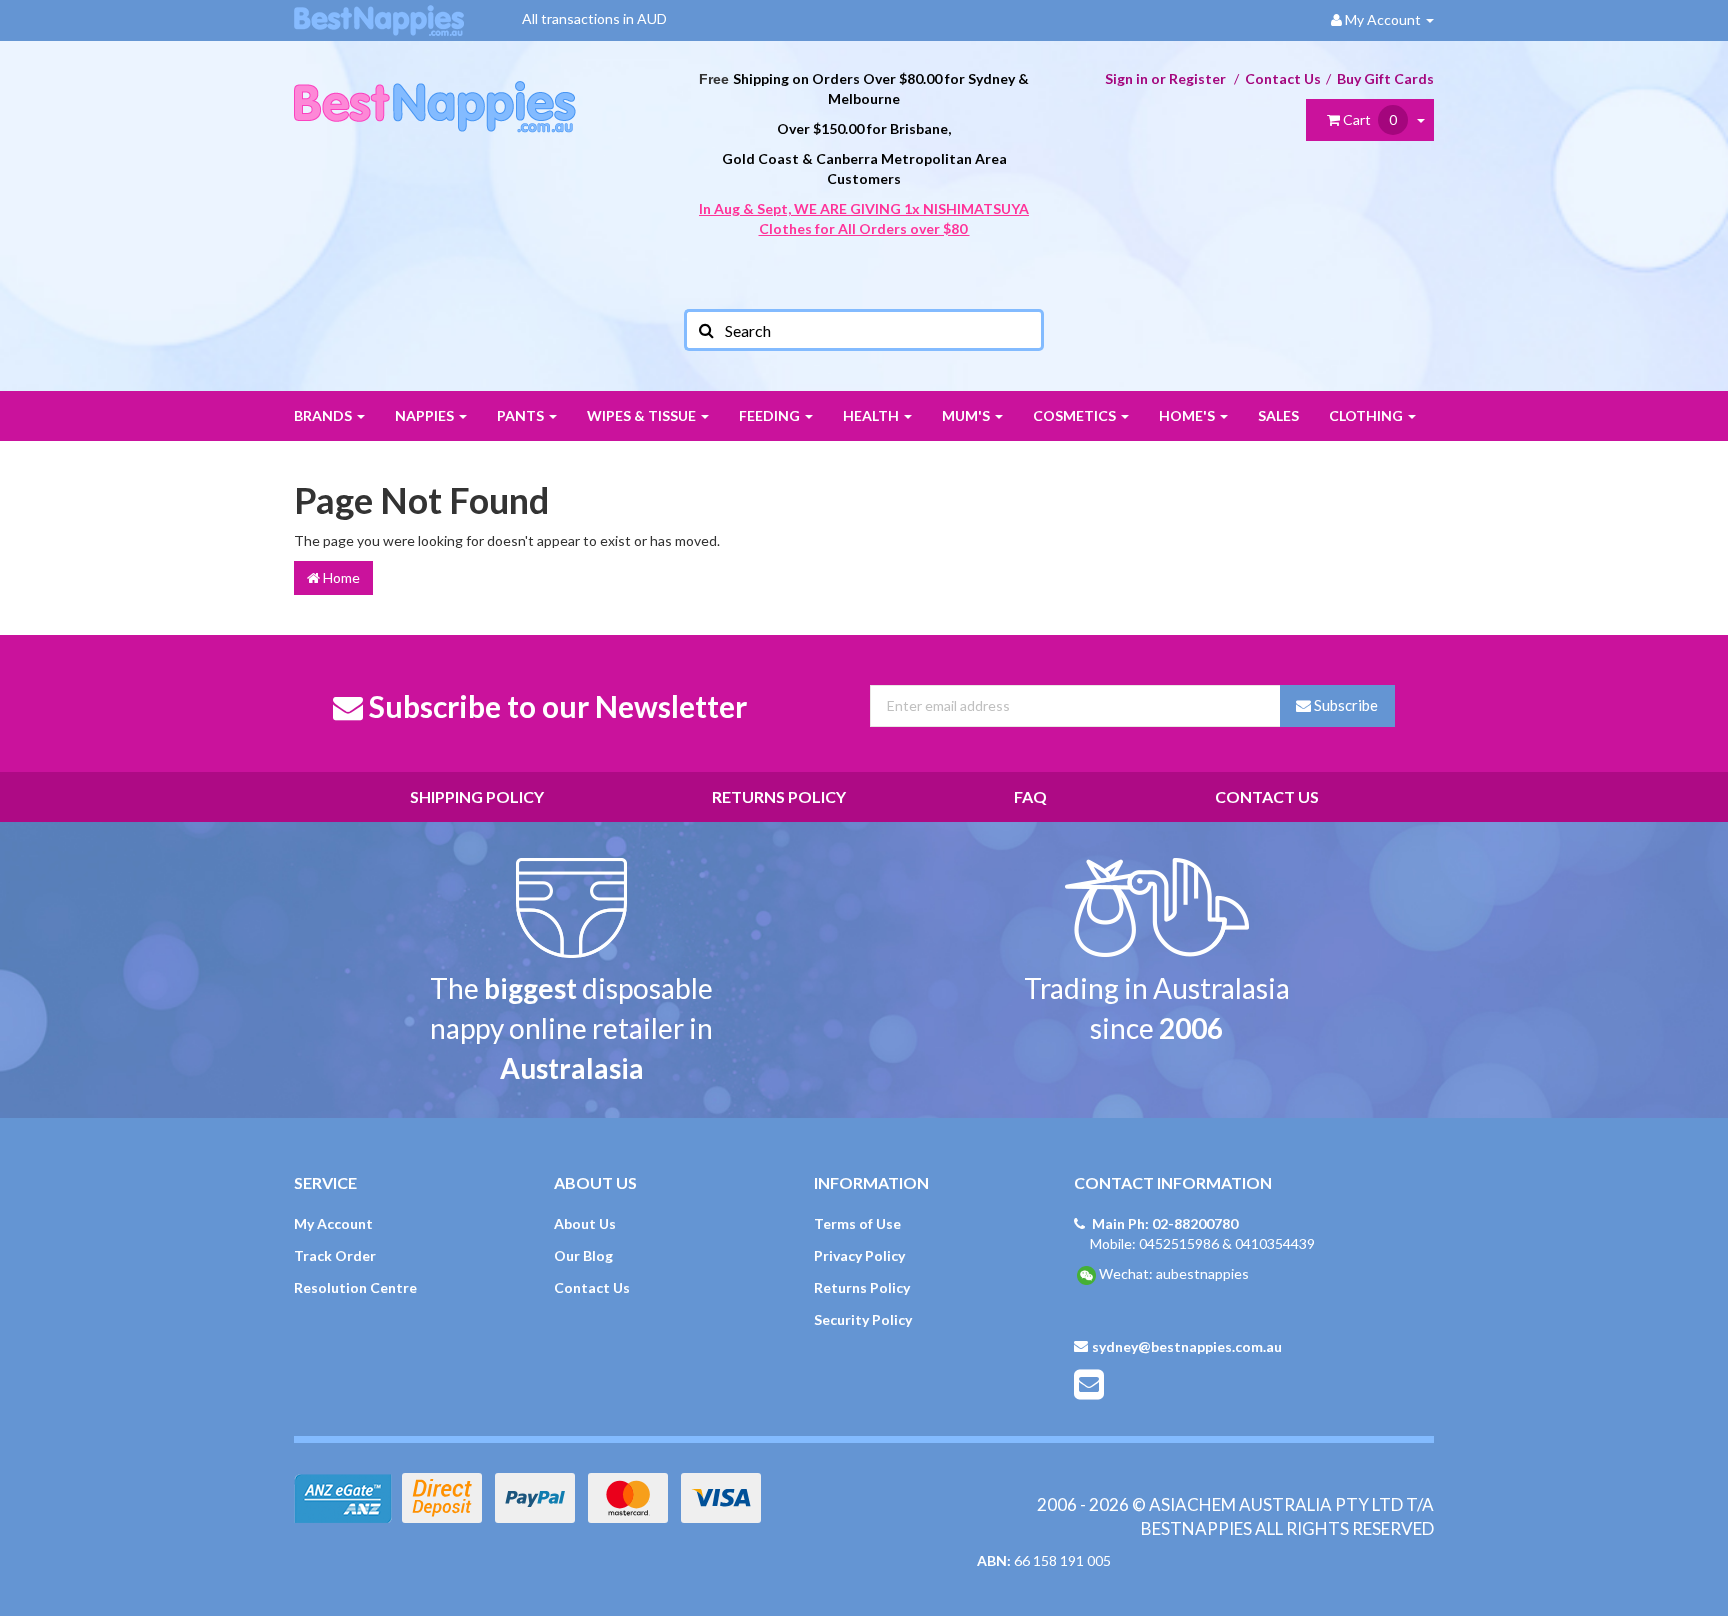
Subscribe (1344, 705)
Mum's (967, 415)
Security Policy (863, 1319)
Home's (1188, 415)
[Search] (705, 330)
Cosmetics (1076, 415)
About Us (585, 1223)
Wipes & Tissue (643, 415)
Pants (522, 415)
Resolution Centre (355, 1287)
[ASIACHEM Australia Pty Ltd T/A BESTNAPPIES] (435, 85)
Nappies (426, 415)
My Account (333, 1223)
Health (872, 415)
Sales (1278, 415)
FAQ (1030, 796)
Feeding (771, 415)
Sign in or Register (1165, 78)
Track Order (335, 1255)
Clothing (1367, 415)
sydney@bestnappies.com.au (1187, 1346)
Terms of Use (857, 1223)
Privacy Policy (859, 1255)
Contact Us (1283, 78)
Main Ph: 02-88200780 (1165, 1223)
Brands (324, 415)
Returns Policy (779, 796)
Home (340, 577)
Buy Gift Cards (1385, 78)
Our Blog (583, 1255)
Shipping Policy (477, 796)
